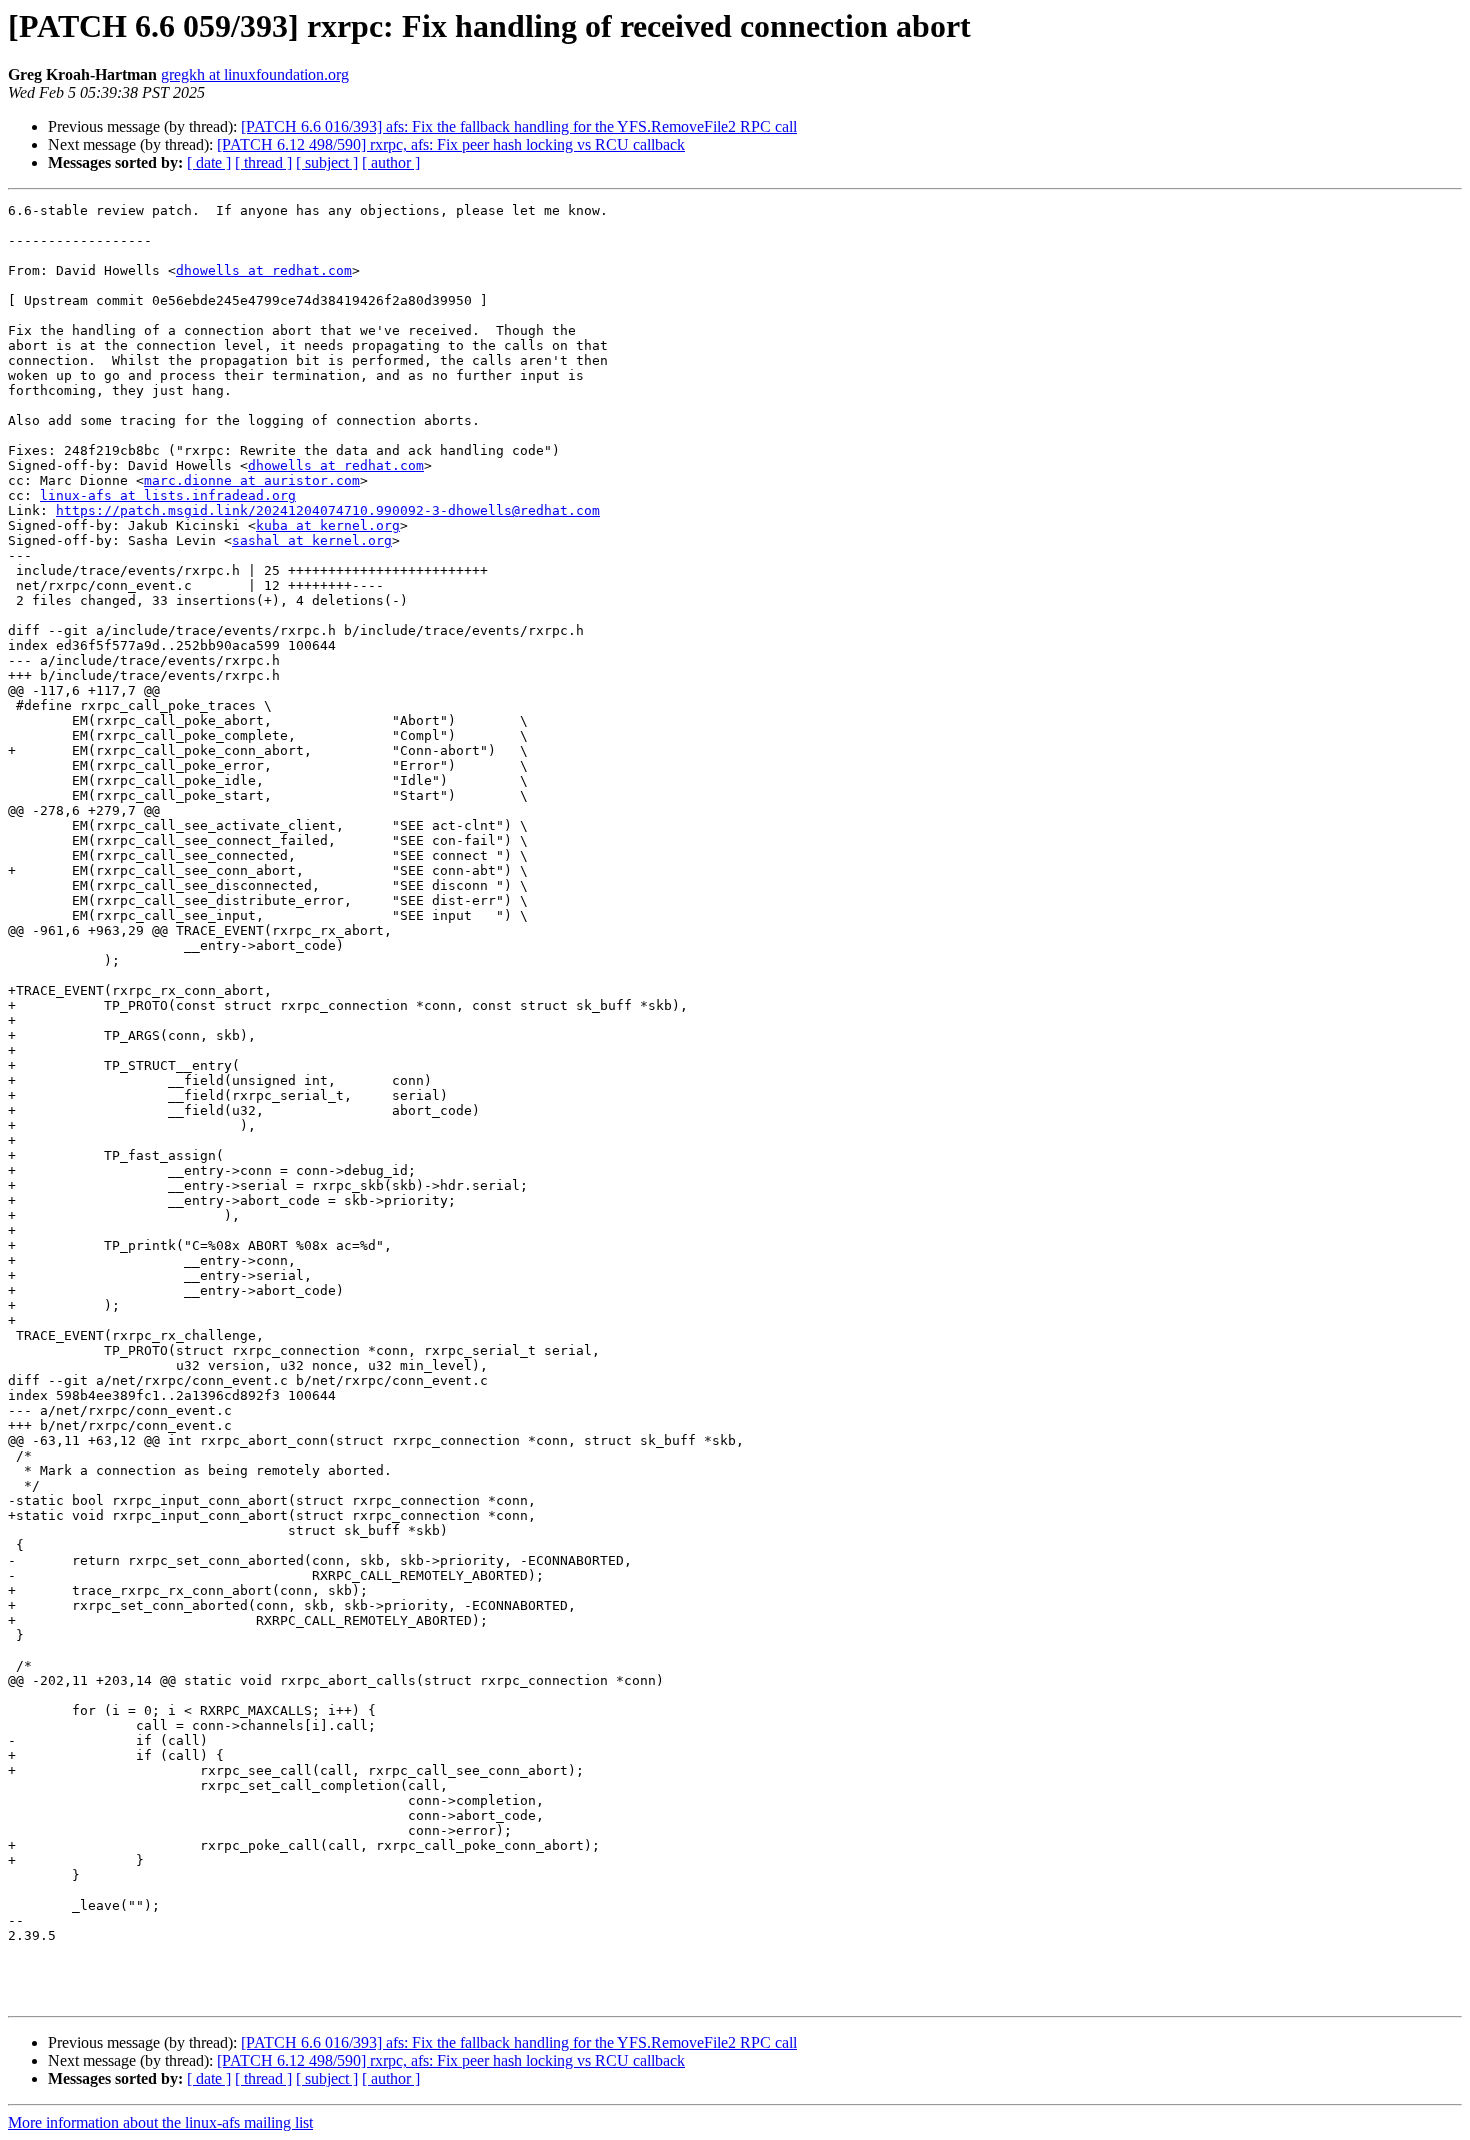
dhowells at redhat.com (264, 270)
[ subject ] (327, 162)
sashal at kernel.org (312, 540)
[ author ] (391, 162)
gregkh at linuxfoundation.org (255, 74)
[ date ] (209, 162)
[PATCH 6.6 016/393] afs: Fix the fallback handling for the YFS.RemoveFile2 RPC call (519, 126)
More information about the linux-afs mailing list (160, 2122)
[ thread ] (263, 162)
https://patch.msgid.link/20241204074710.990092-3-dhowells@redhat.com (328, 510)
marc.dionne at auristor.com (252, 480)
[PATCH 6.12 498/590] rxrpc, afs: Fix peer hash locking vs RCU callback (451, 144)
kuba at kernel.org (328, 525)
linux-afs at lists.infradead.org (168, 495)
